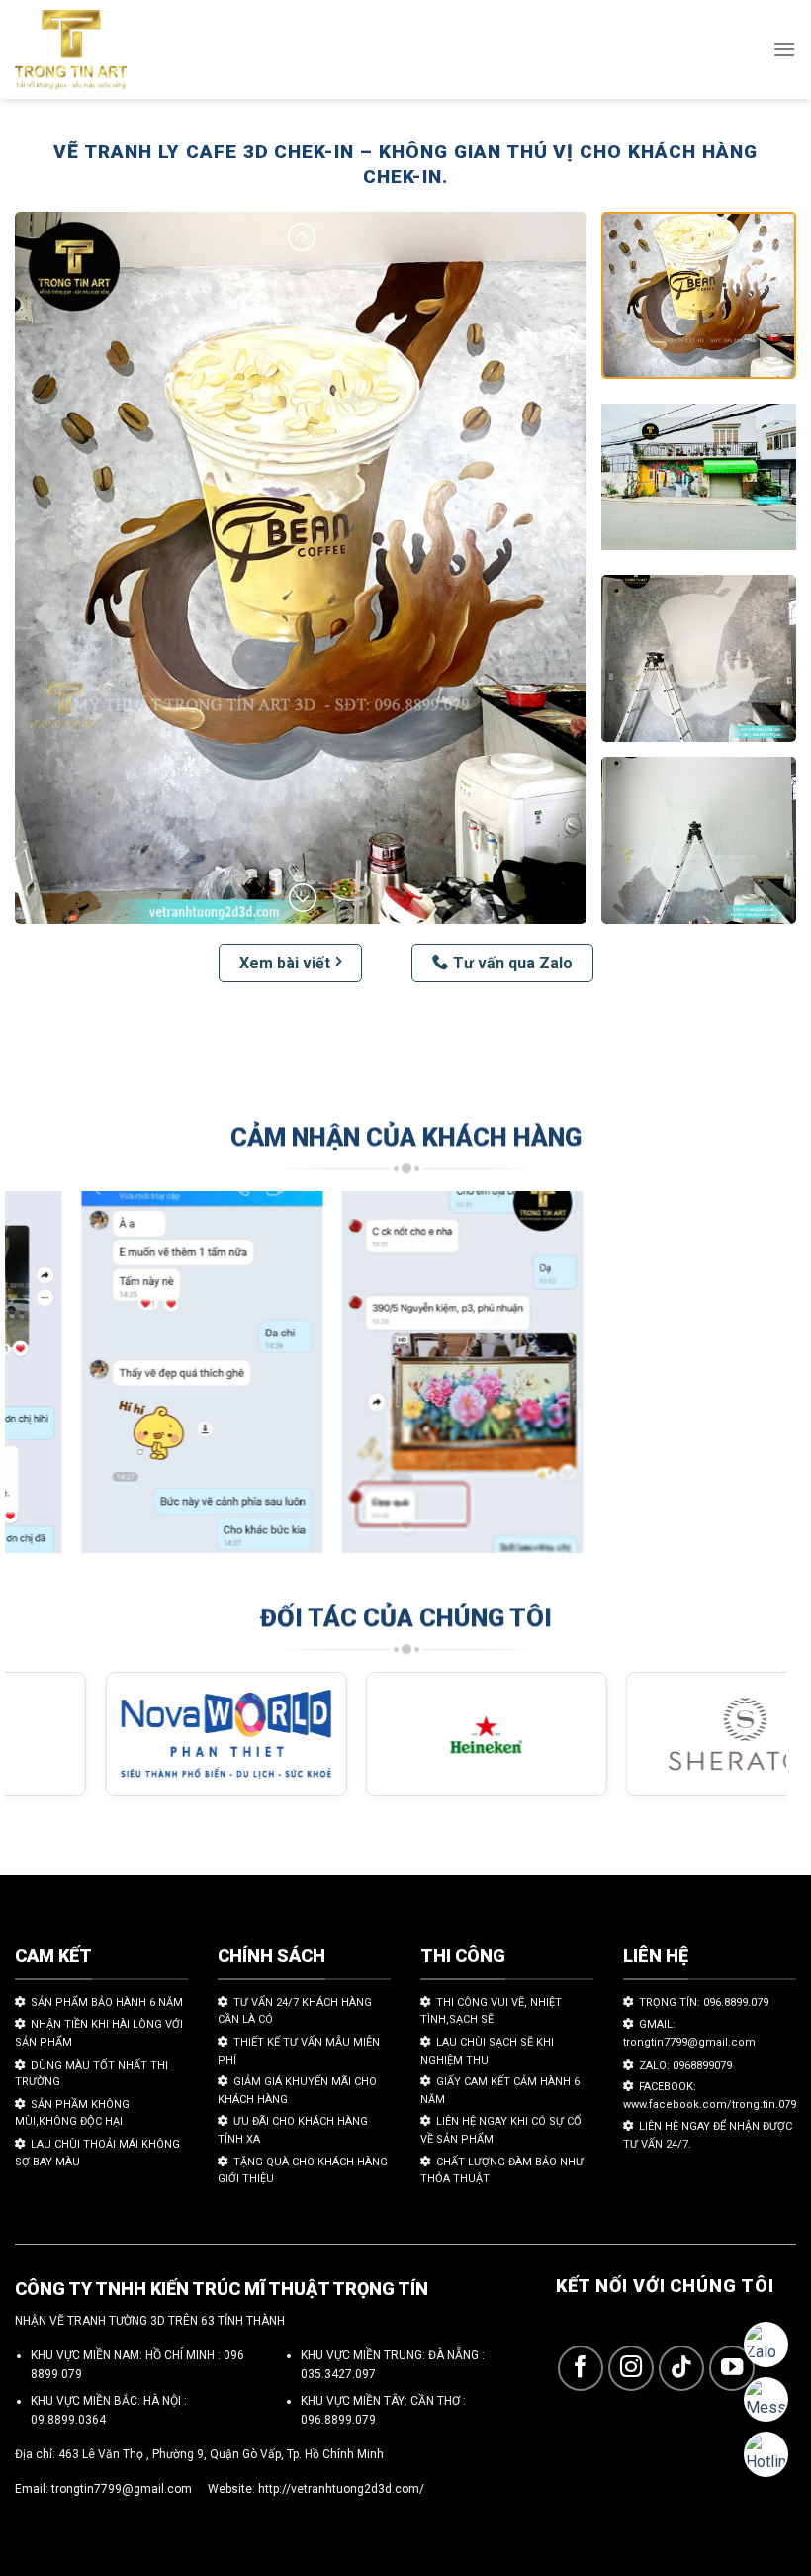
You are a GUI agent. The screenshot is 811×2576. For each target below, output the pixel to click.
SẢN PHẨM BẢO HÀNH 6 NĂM (107, 2003)
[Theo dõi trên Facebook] (581, 2369)
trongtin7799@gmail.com (122, 2489)
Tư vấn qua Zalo (513, 963)
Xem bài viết (285, 963)
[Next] (746, 1381)
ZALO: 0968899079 (685, 2065)
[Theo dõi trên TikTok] (682, 2369)
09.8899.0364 (68, 2420)
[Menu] (784, 49)
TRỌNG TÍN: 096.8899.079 (704, 2003)
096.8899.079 (338, 2420)
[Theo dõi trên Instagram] (631, 2369)
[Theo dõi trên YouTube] (732, 2369)
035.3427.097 (338, 2374)
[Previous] (45, 1381)
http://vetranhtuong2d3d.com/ (341, 2489)
